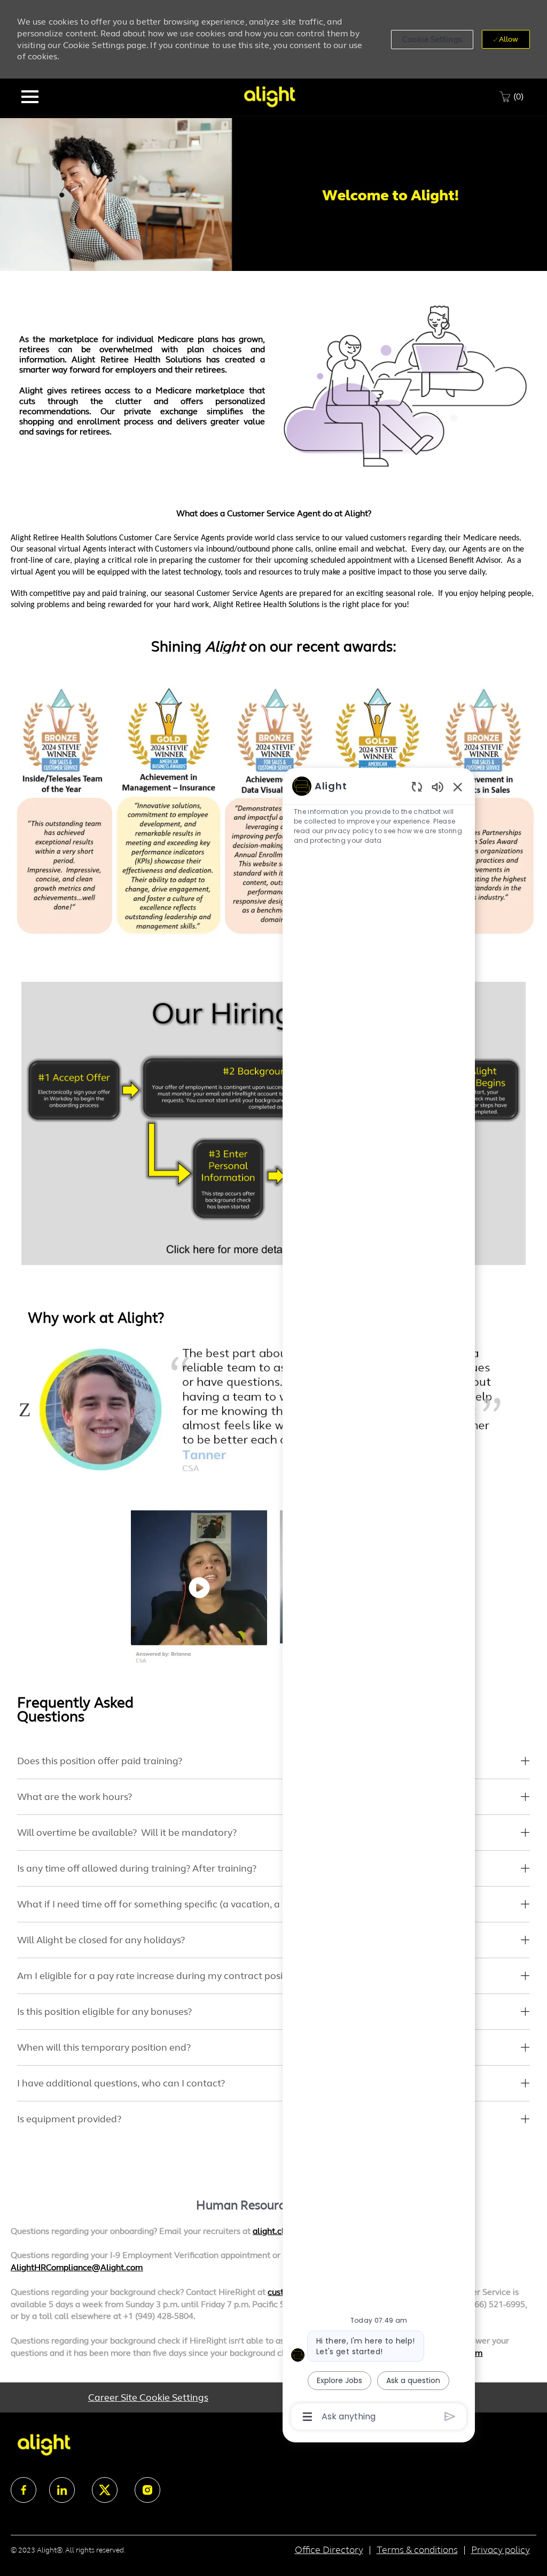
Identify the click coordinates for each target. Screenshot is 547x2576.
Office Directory (329, 2550)
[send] (450, 2416)
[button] (432, 40)
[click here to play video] (199, 1588)
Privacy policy (501, 2550)
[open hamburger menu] (30, 97)
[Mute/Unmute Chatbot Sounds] (437, 786)
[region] (379, 1600)
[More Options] (307, 2417)
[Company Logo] (269, 96)
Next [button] (521, 1409)
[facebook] (24, 2490)
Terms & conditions (417, 2550)
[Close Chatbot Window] (458, 787)
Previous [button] (25, 1409)
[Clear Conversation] (417, 786)
